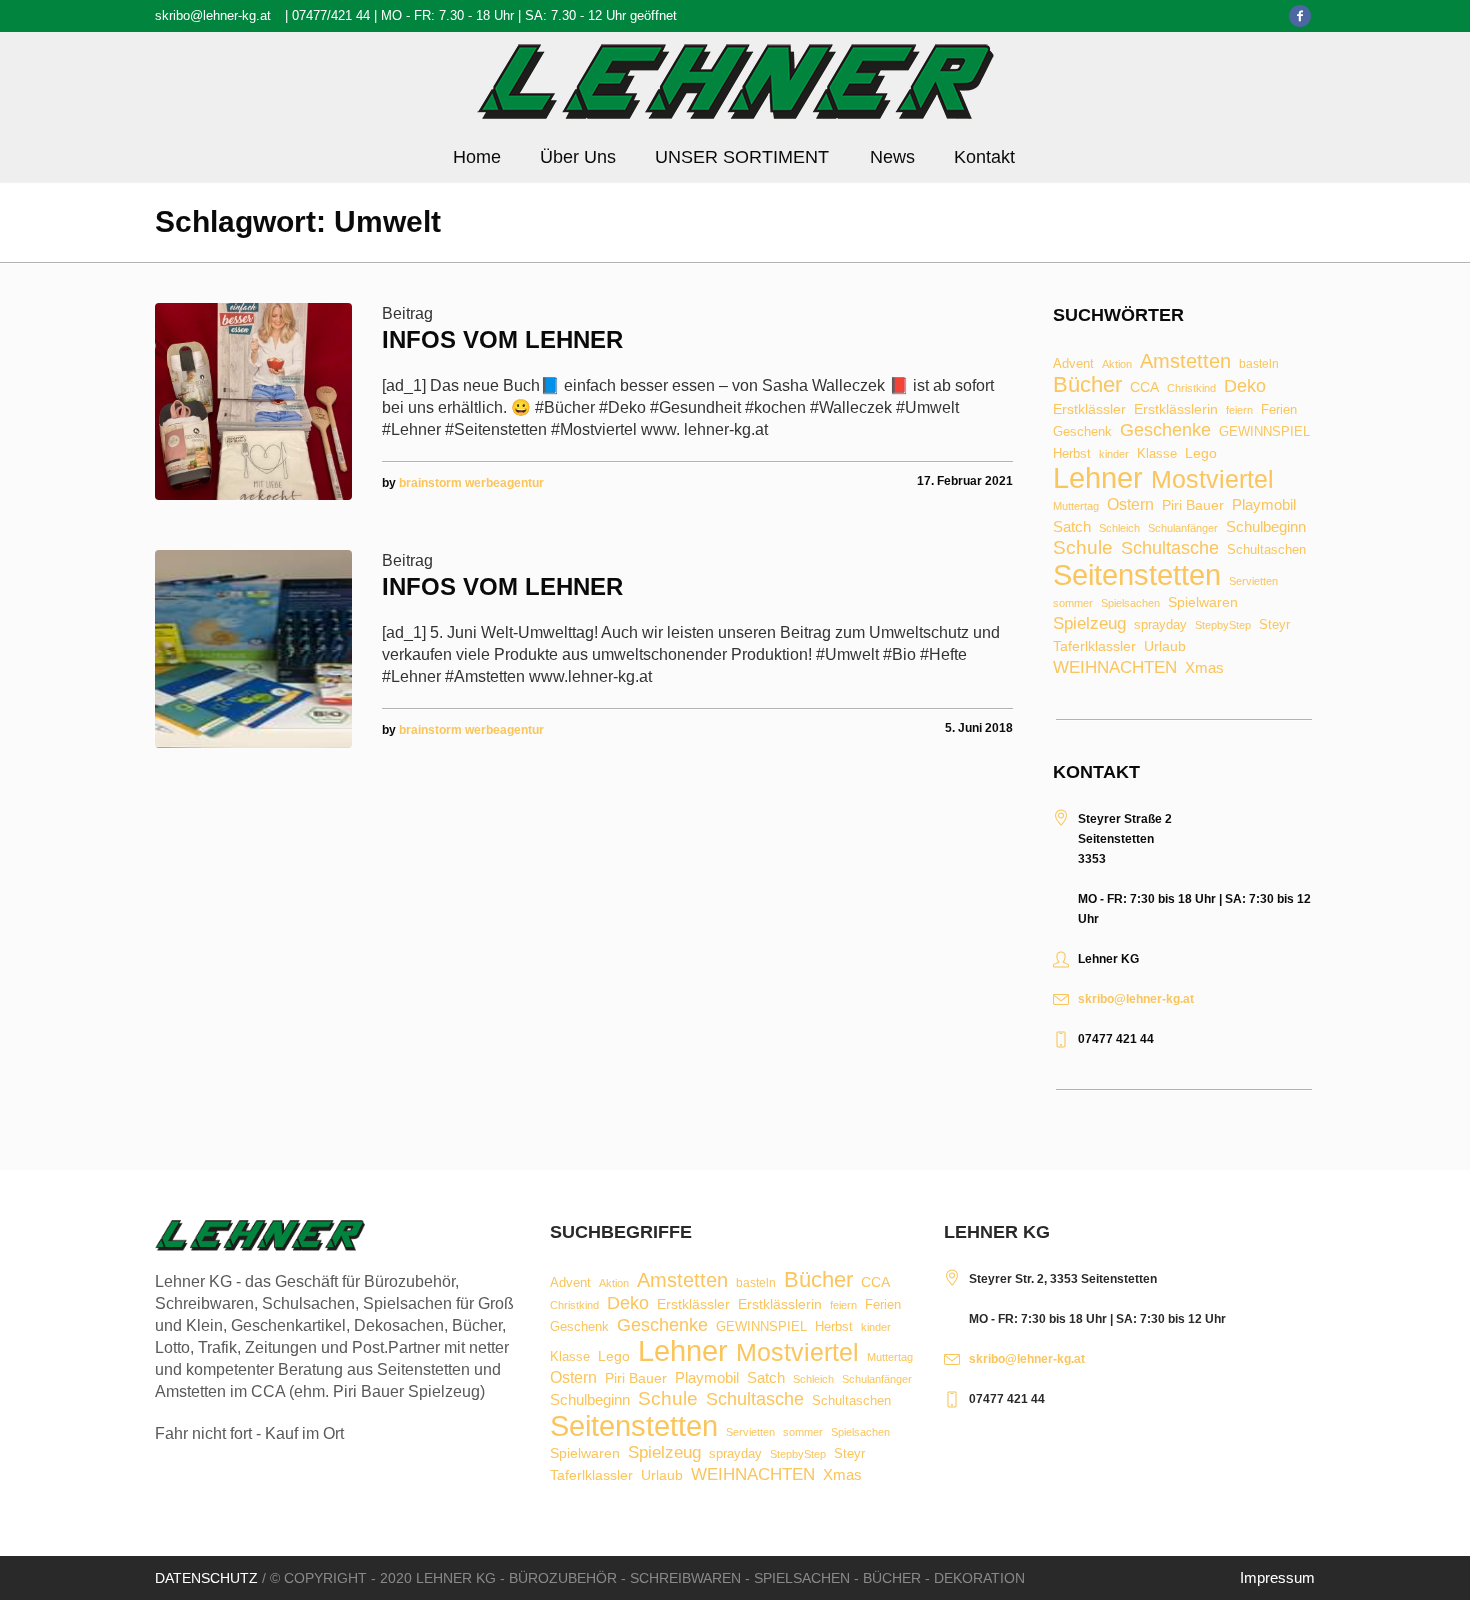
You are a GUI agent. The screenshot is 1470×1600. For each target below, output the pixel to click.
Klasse (1157, 453)
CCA (1144, 388)
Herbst (1072, 454)
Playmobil (1264, 505)
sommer (1073, 603)
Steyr (1274, 625)
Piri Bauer (1193, 506)
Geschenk (1082, 431)
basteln (1259, 365)
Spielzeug (1089, 624)
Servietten (1253, 581)
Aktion (1117, 364)
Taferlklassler (1094, 647)
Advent (1073, 364)
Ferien (1279, 409)
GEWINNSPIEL (1264, 432)
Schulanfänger (1183, 528)
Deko (1245, 386)
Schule (1083, 547)
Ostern (1130, 505)
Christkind (1191, 388)
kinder (1114, 454)
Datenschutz (206, 1578)
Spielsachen (1130, 603)
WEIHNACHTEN (1115, 668)
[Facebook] (1300, 16)
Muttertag (1076, 506)
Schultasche (1170, 548)
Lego (1201, 453)
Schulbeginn (1266, 527)
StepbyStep (1223, 625)
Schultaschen (1266, 550)
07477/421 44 (331, 15)
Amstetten (1185, 362)
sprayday (1160, 625)
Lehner (1098, 478)
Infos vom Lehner (502, 339)
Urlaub (1165, 647)
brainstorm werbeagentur (471, 483)
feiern (1239, 410)
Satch (1072, 526)
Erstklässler (1089, 410)
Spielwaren (1203, 603)
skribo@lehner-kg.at (213, 15)
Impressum (1277, 1577)
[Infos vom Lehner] (253, 401)
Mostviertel (1212, 479)
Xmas (1204, 667)
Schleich (1119, 528)
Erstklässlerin (1176, 410)
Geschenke (1165, 430)
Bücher (1087, 385)
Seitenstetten (1137, 574)
